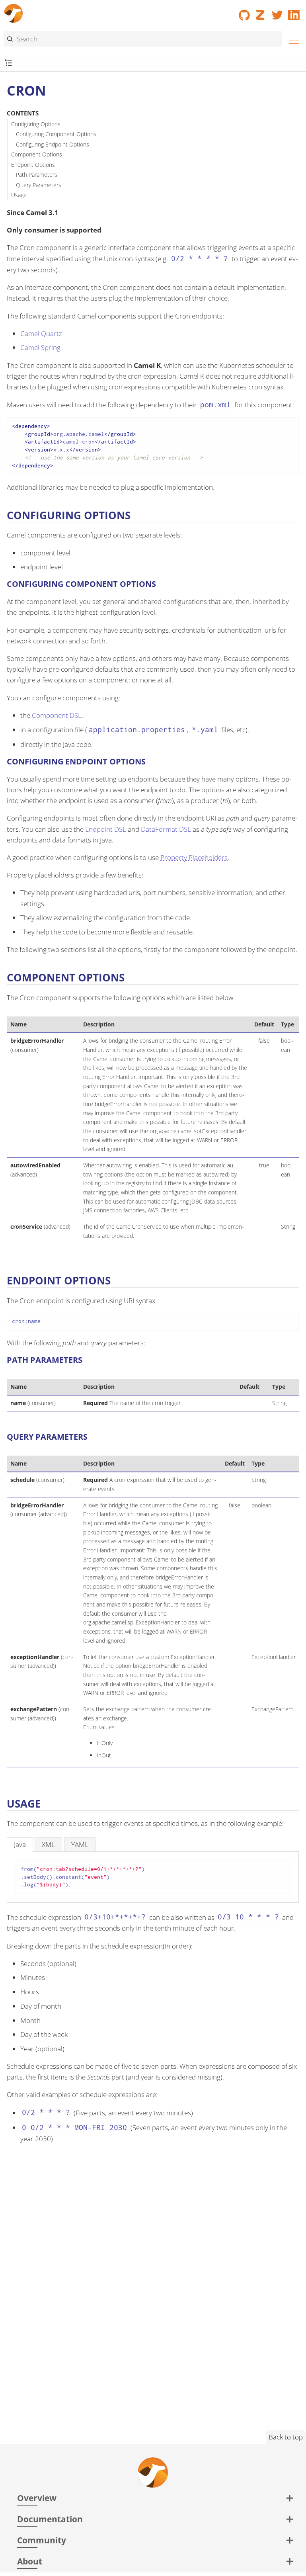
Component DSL (57, 715)
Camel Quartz (41, 333)
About (30, 2561)
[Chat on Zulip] (261, 12)
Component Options (37, 154)
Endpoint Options (33, 165)
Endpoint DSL (106, 829)
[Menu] (292, 40)
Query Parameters (39, 185)
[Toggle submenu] (9, 63)
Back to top (286, 2437)
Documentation (50, 2519)
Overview (37, 2498)
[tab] (20, 1844)
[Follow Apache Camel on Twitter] (277, 12)
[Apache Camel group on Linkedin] (294, 12)
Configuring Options (36, 124)
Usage (19, 195)
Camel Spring (40, 347)
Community (42, 2540)
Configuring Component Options (56, 134)
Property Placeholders (194, 857)
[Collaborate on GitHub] (244, 12)
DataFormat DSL (166, 829)
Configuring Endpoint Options (53, 144)
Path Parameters (37, 175)
